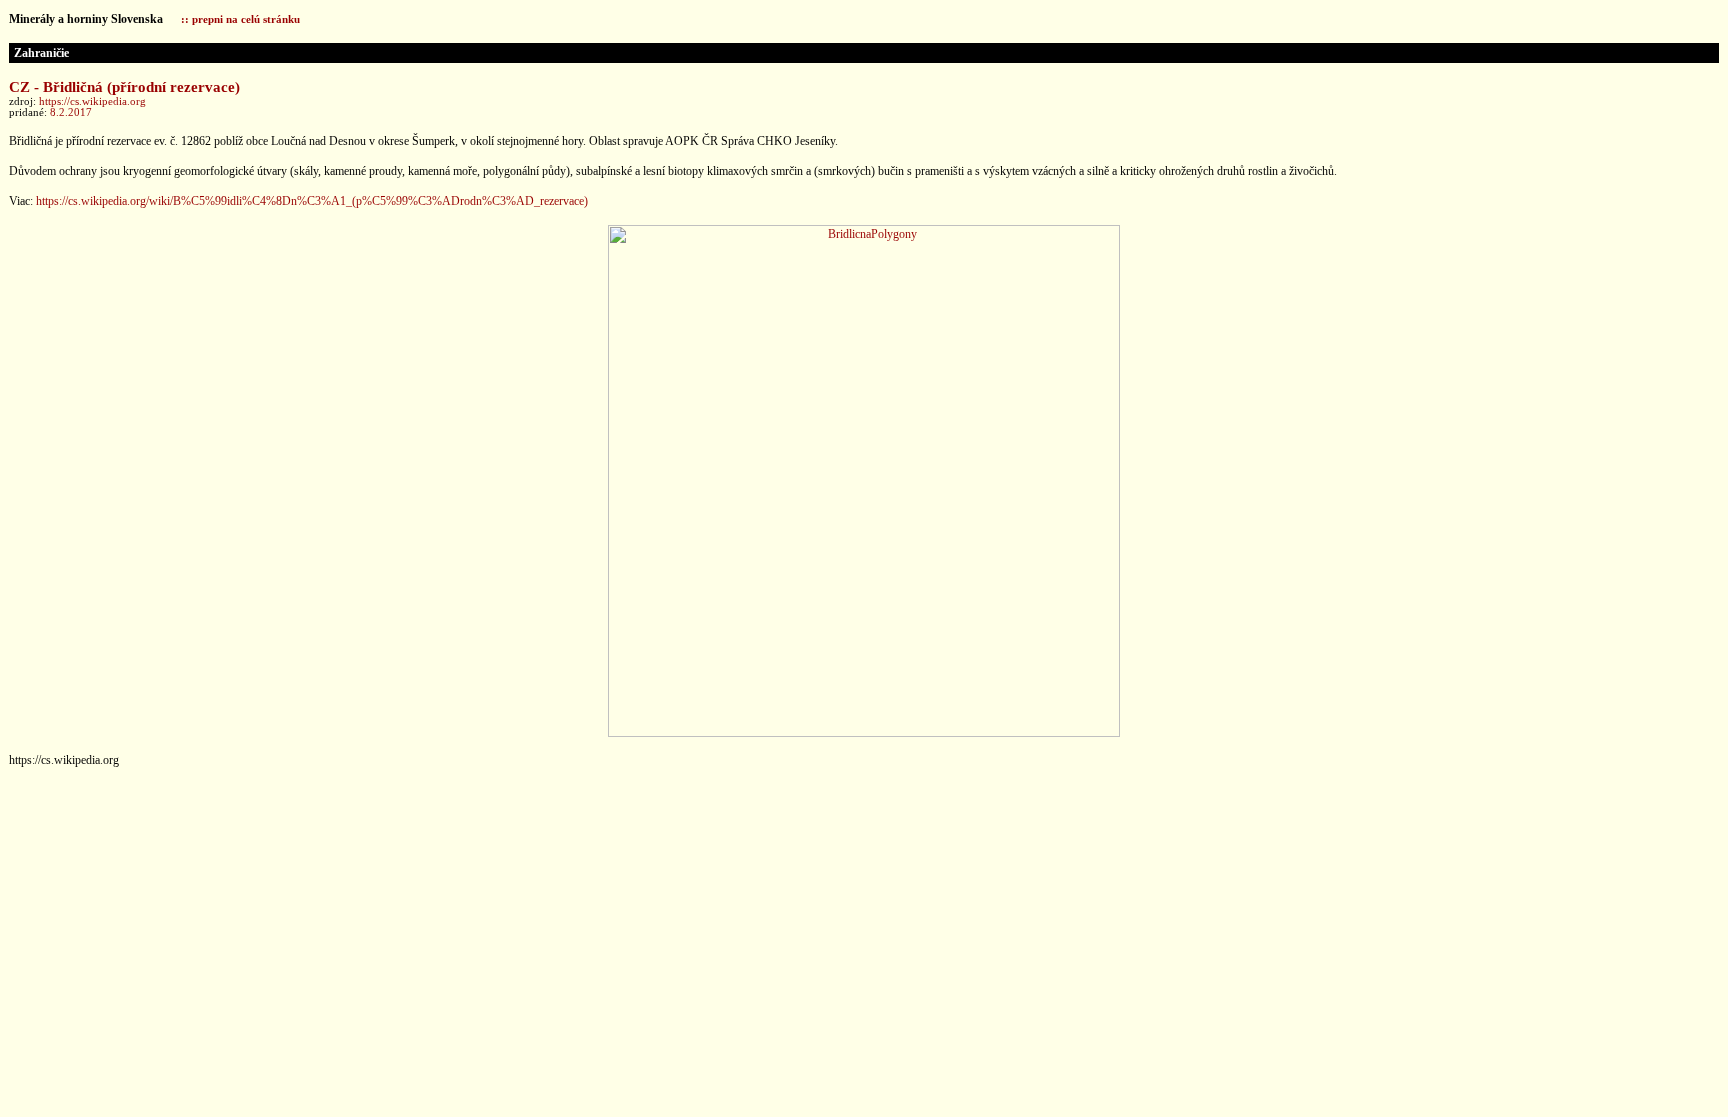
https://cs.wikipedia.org (92, 101)
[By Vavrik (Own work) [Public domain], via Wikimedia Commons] (864, 733)
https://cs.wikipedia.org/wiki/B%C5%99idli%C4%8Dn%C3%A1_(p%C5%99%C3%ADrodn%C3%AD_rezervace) (312, 201)
